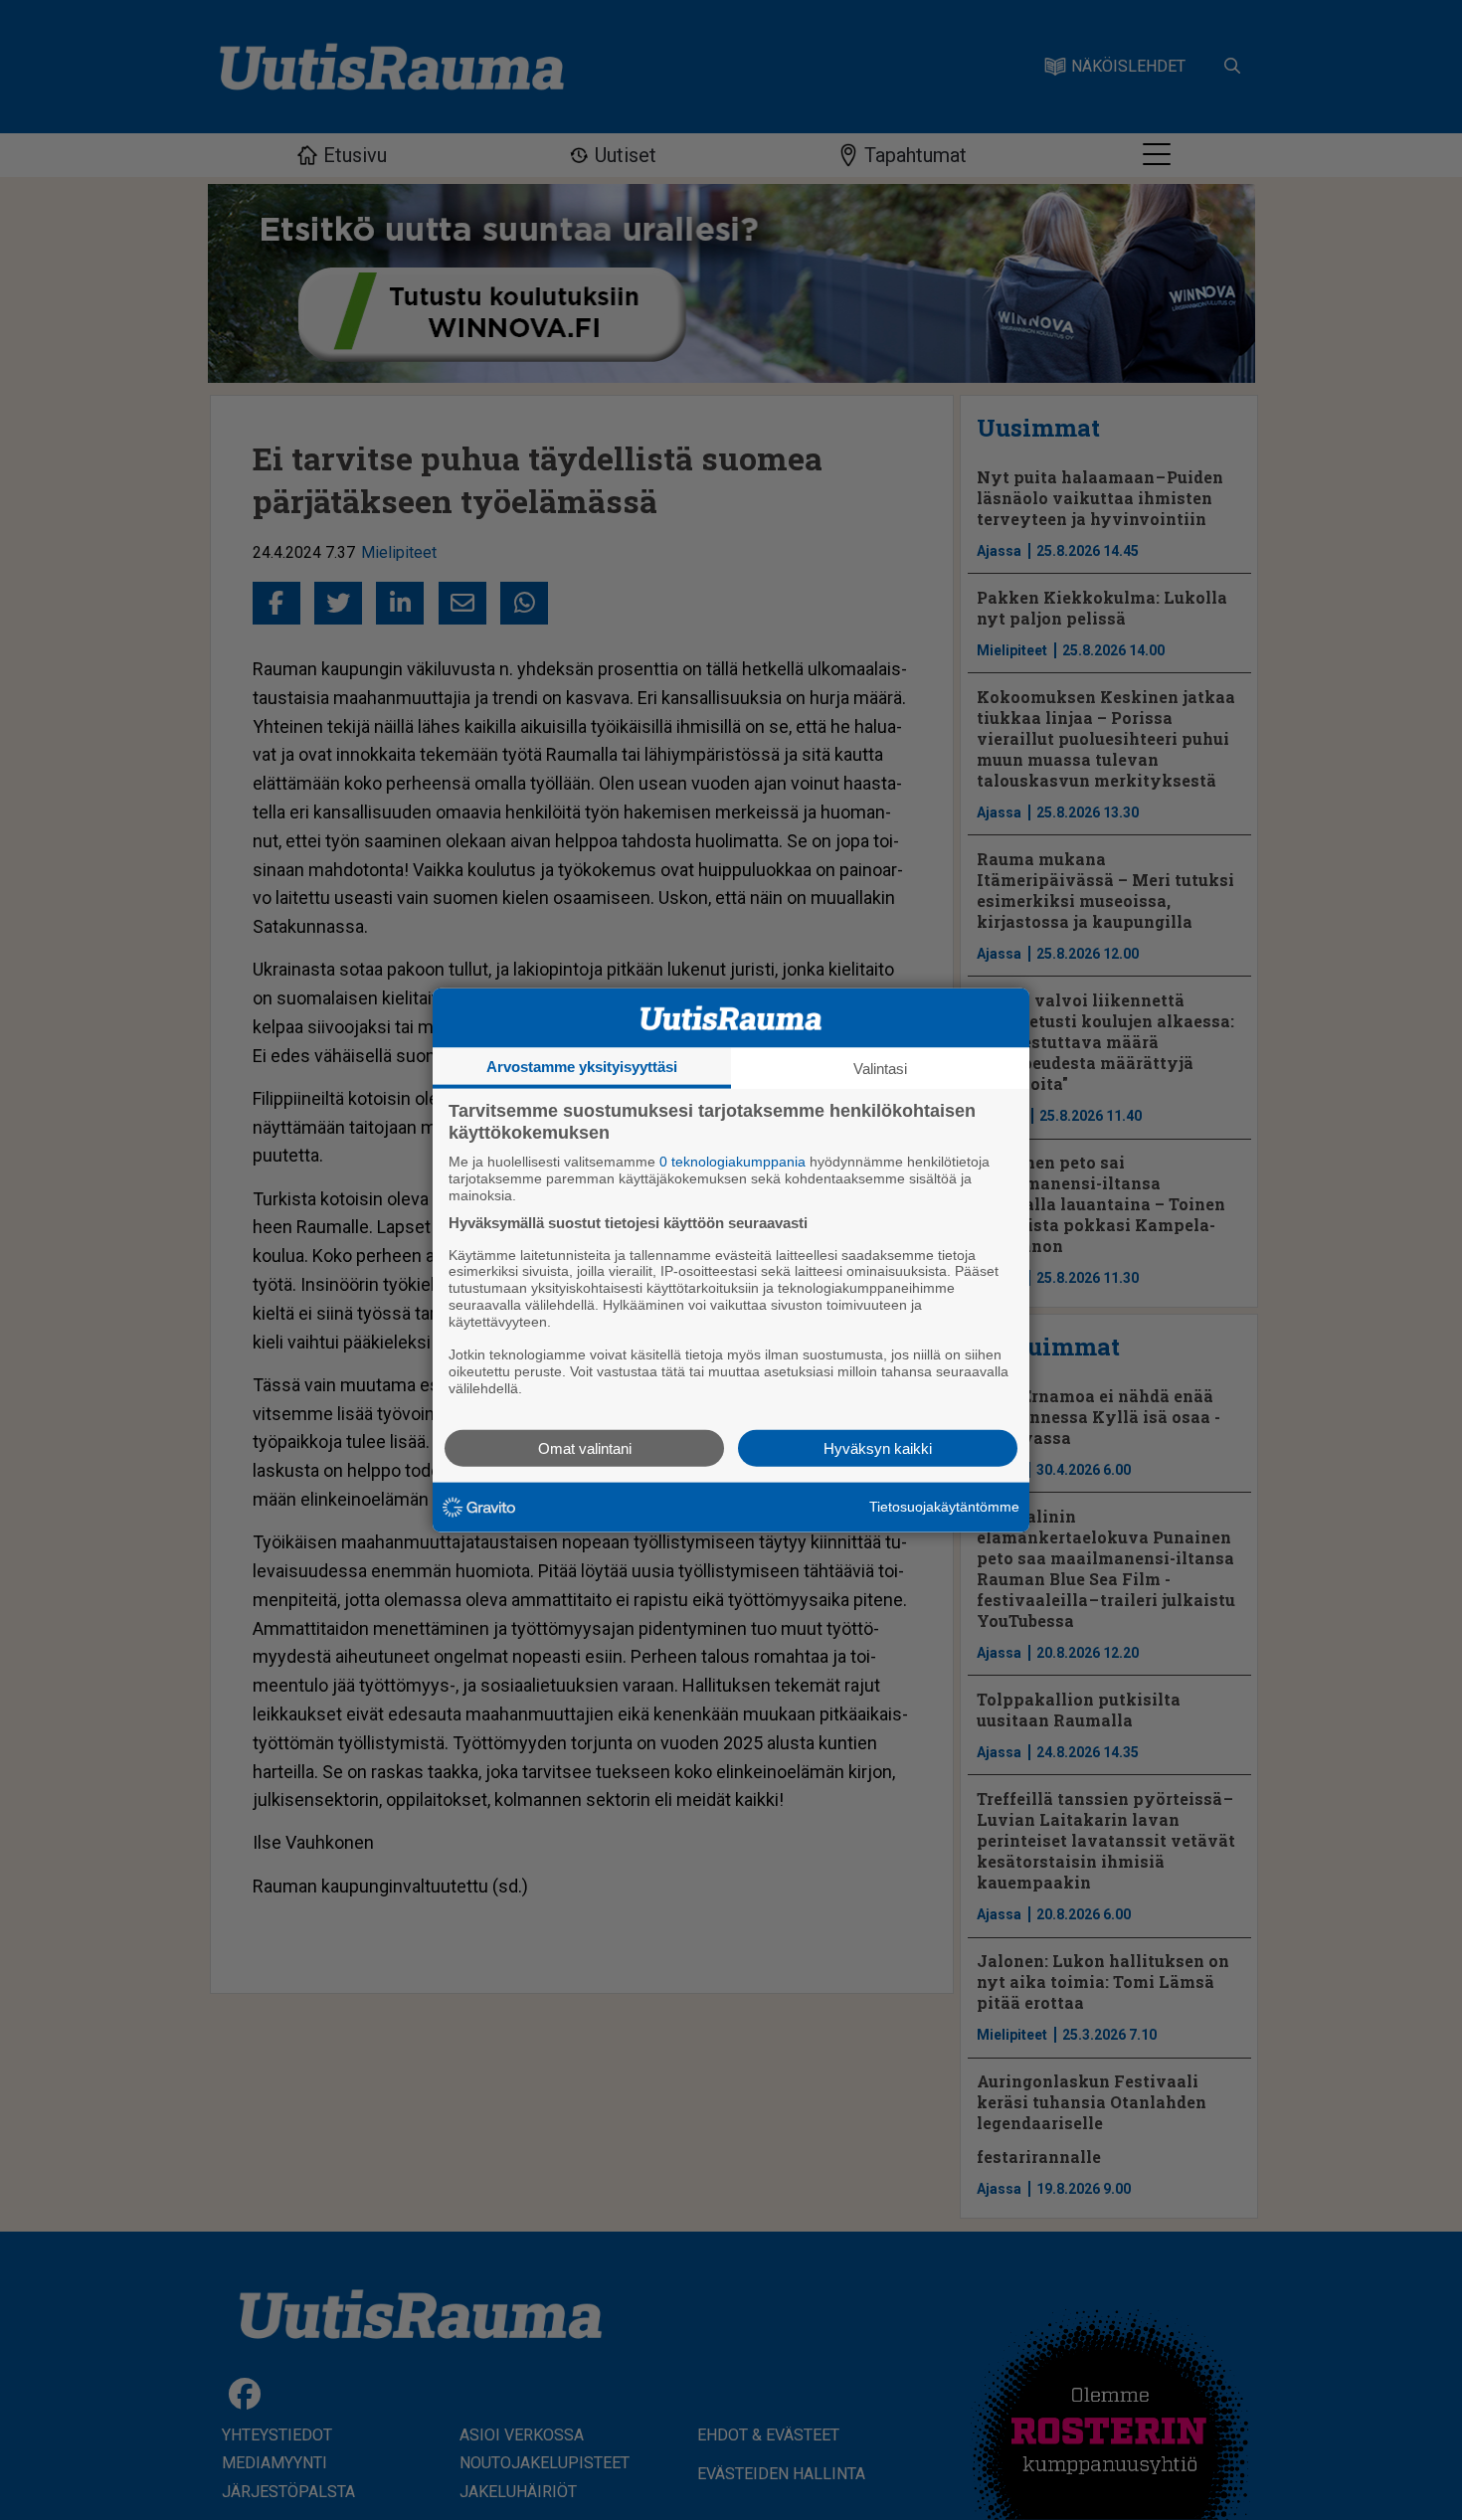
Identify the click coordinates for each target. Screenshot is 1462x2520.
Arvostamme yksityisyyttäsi (582, 1067)
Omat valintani (585, 1447)
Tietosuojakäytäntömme (944, 1507)
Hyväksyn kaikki (878, 1447)
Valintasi (880, 1069)
